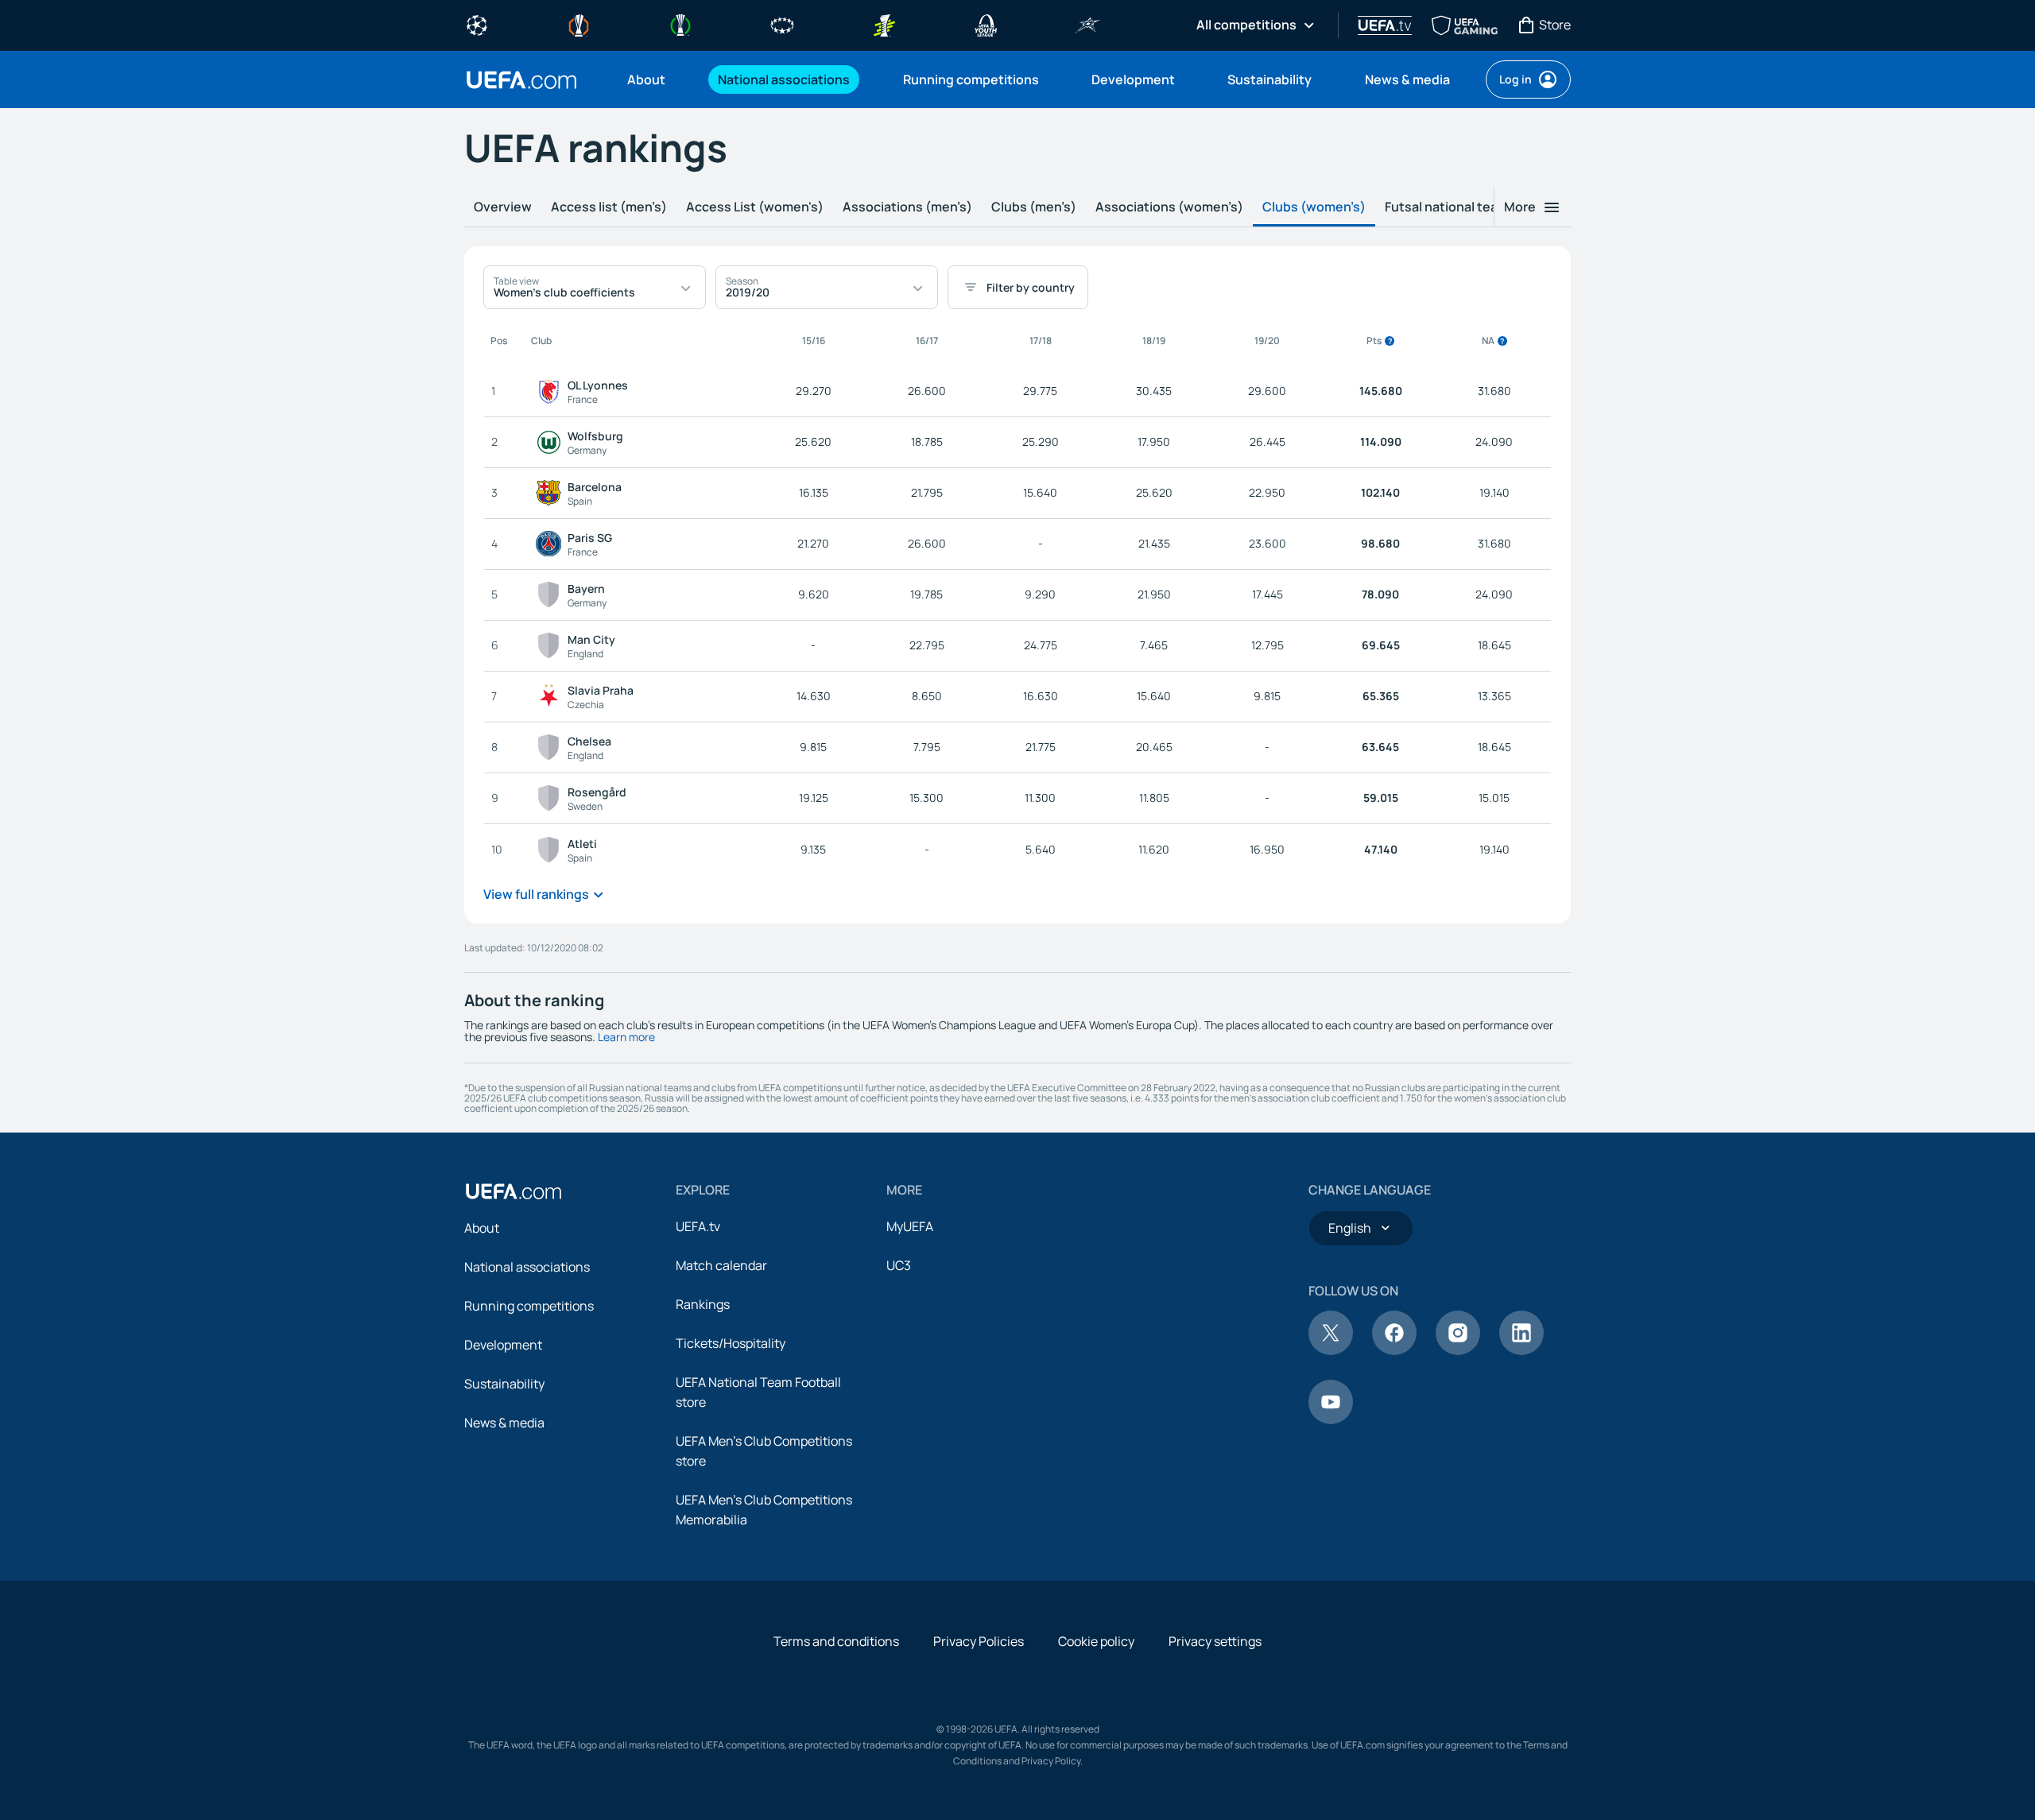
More (1520, 207)
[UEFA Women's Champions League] (782, 24)
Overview (503, 207)
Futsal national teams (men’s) (1475, 207)
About (482, 1228)
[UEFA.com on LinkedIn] (1521, 1350)
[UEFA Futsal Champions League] (1087, 24)
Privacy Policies (979, 1641)
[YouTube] (1331, 1419)
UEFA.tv (698, 1226)
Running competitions (529, 1306)
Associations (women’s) (1169, 207)
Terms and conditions (836, 1641)
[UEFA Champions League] (477, 24)
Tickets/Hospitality (731, 1343)
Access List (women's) (755, 207)
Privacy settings (1215, 1641)
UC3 (899, 1265)
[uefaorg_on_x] (1331, 1350)
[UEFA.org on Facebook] (1394, 1350)
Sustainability (504, 1384)
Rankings (703, 1304)
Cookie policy (1096, 1641)
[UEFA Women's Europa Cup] (884, 24)
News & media (504, 1423)
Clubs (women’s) (1314, 207)
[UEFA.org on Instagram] (1458, 1350)
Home (521, 80)
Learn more (626, 1037)
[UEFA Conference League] (680, 24)
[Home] (514, 1191)
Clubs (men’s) (1034, 207)
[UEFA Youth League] (986, 24)
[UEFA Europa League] (579, 24)
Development (503, 1345)
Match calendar (721, 1265)
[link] (646, 79)
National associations (527, 1267)
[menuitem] (653, 79)
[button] (595, 287)
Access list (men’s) (609, 207)
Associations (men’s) (907, 207)
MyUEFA (910, 1226)
